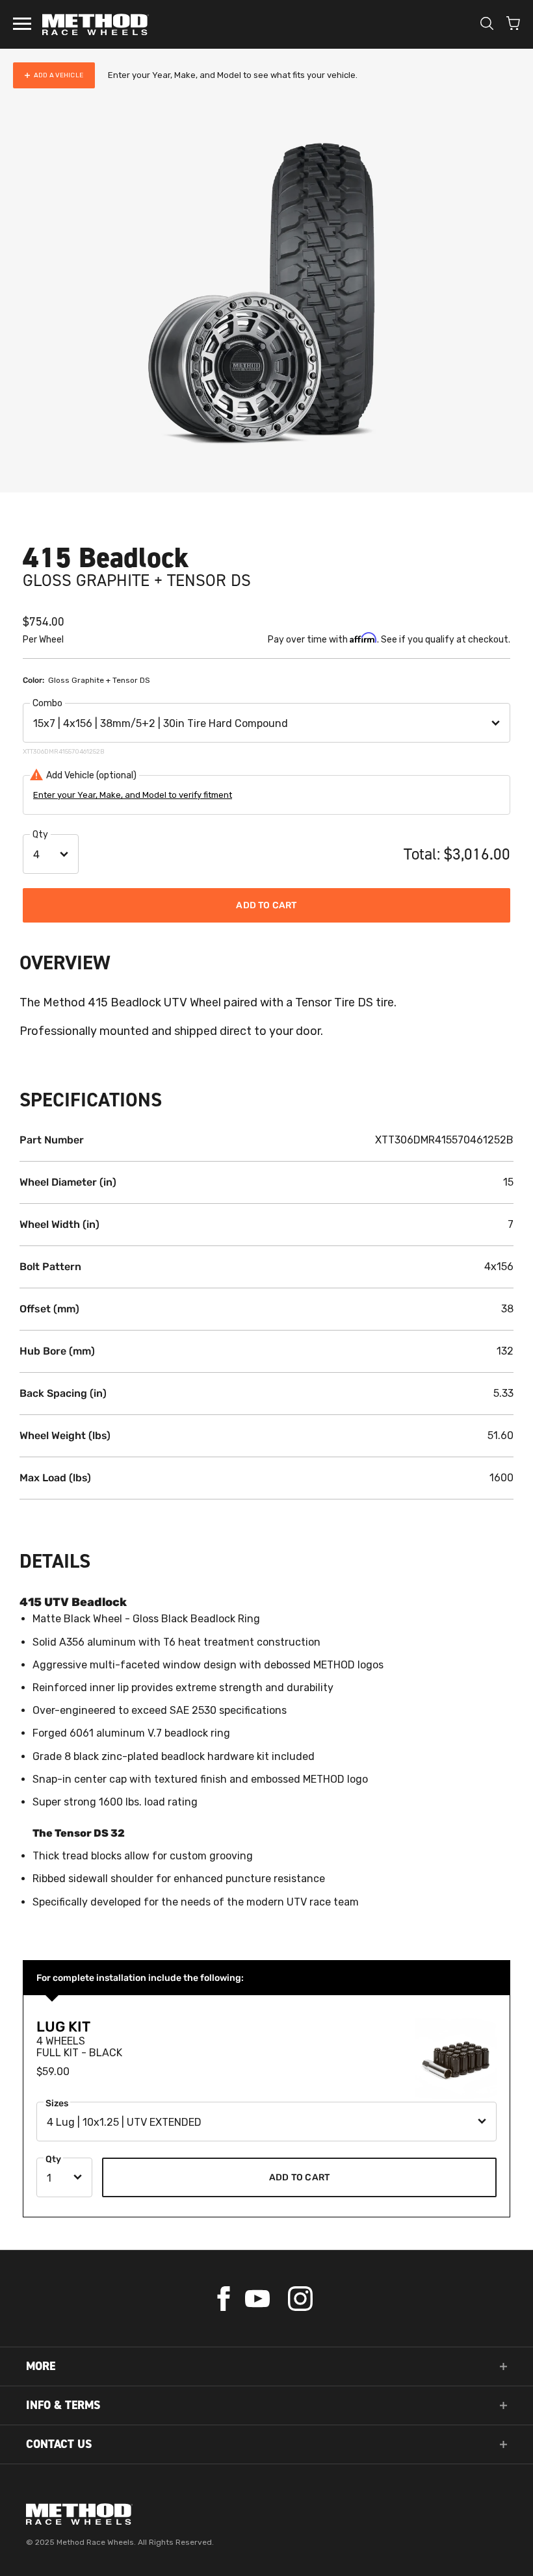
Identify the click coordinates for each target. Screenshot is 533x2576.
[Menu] (22, 25)
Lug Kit (63, 2027)
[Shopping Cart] (513, 25)
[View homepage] (266, 2514)
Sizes (57, 2103)
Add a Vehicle (58, 75)
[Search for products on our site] (487, 25)
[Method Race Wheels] (96, 24)
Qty (40, 835)
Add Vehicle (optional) (91, 775)
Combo (47, 703)
